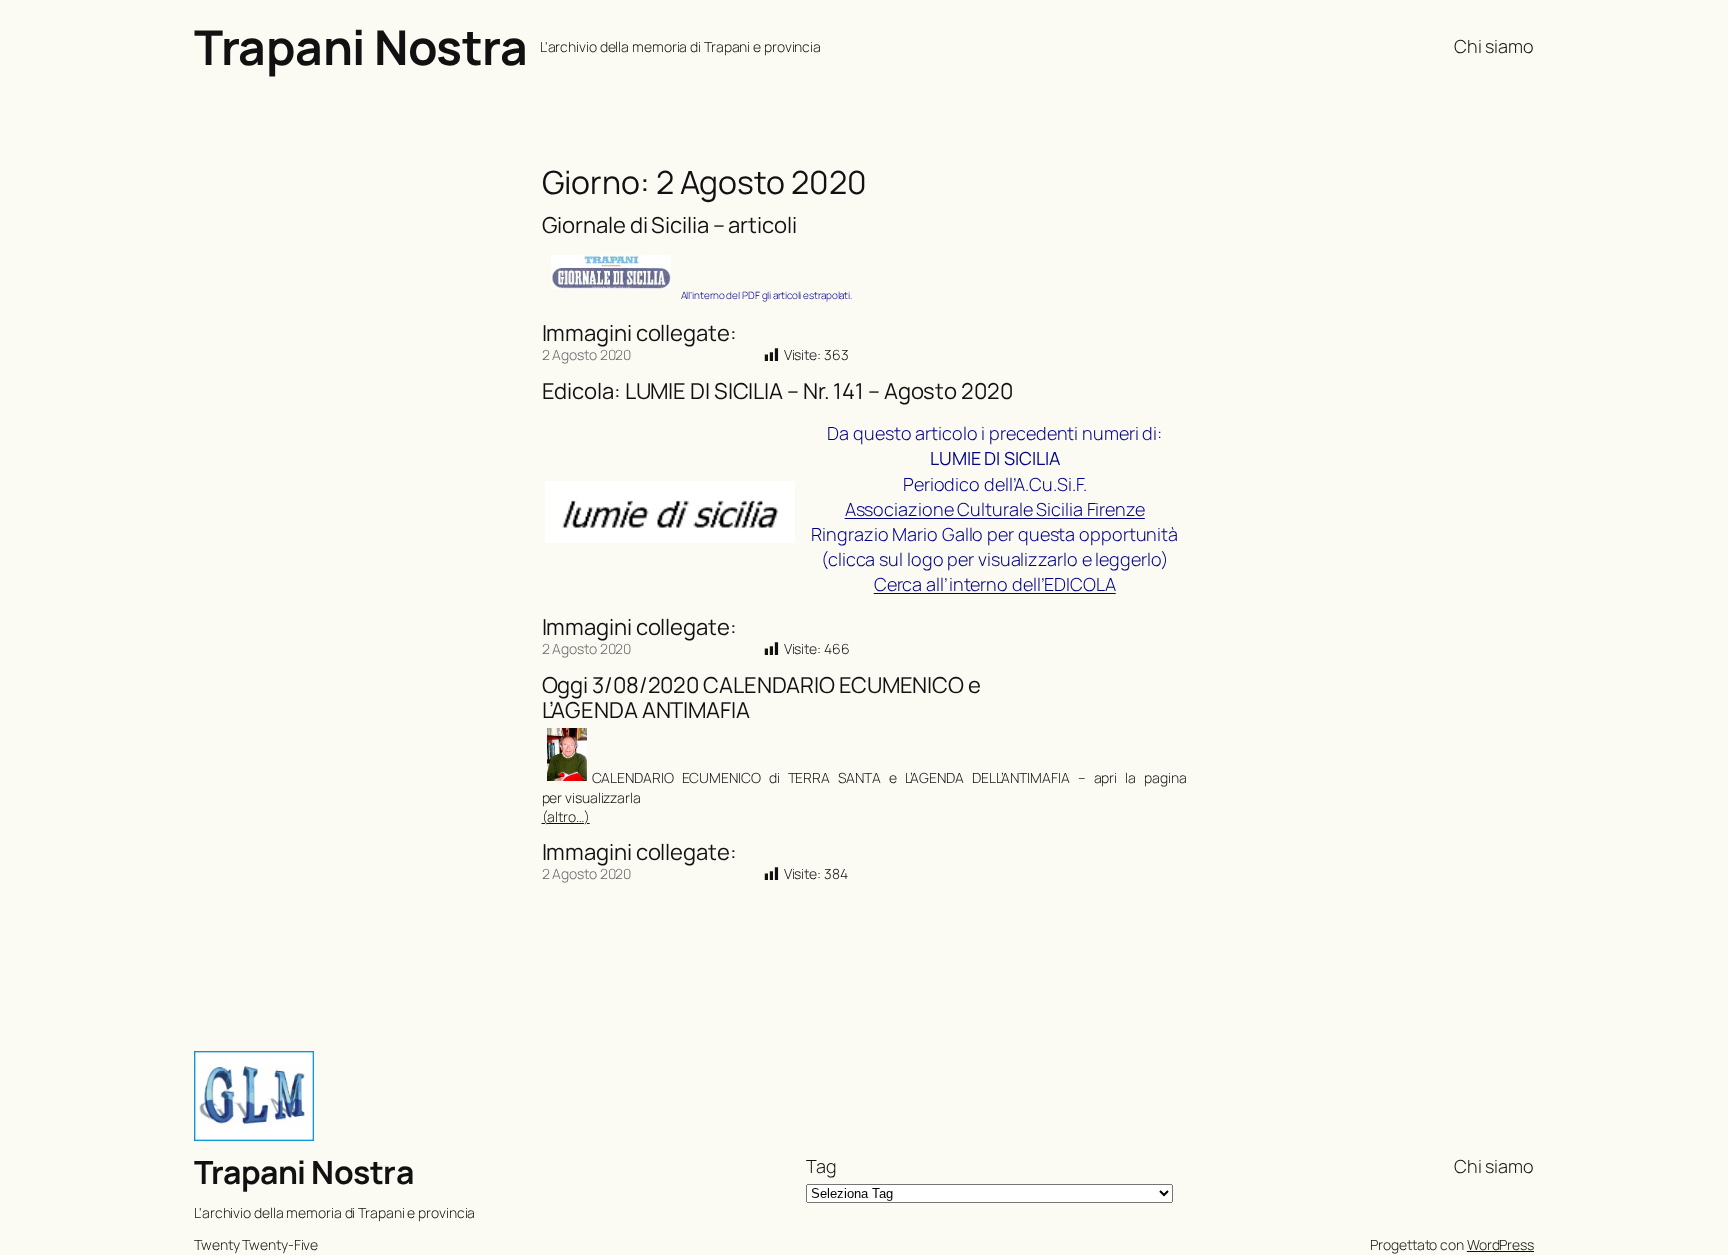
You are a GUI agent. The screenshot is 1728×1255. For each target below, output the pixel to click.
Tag (821, 1166)
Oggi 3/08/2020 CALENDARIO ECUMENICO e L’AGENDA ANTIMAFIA (761, 698)
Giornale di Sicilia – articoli (669, 225)
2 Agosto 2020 (587, 354)
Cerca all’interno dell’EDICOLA (995, 584)
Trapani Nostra (360, 46)
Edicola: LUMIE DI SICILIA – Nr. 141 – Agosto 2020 (777, 391)
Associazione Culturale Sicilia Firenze (995, 509)
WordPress (1500, 1244)
